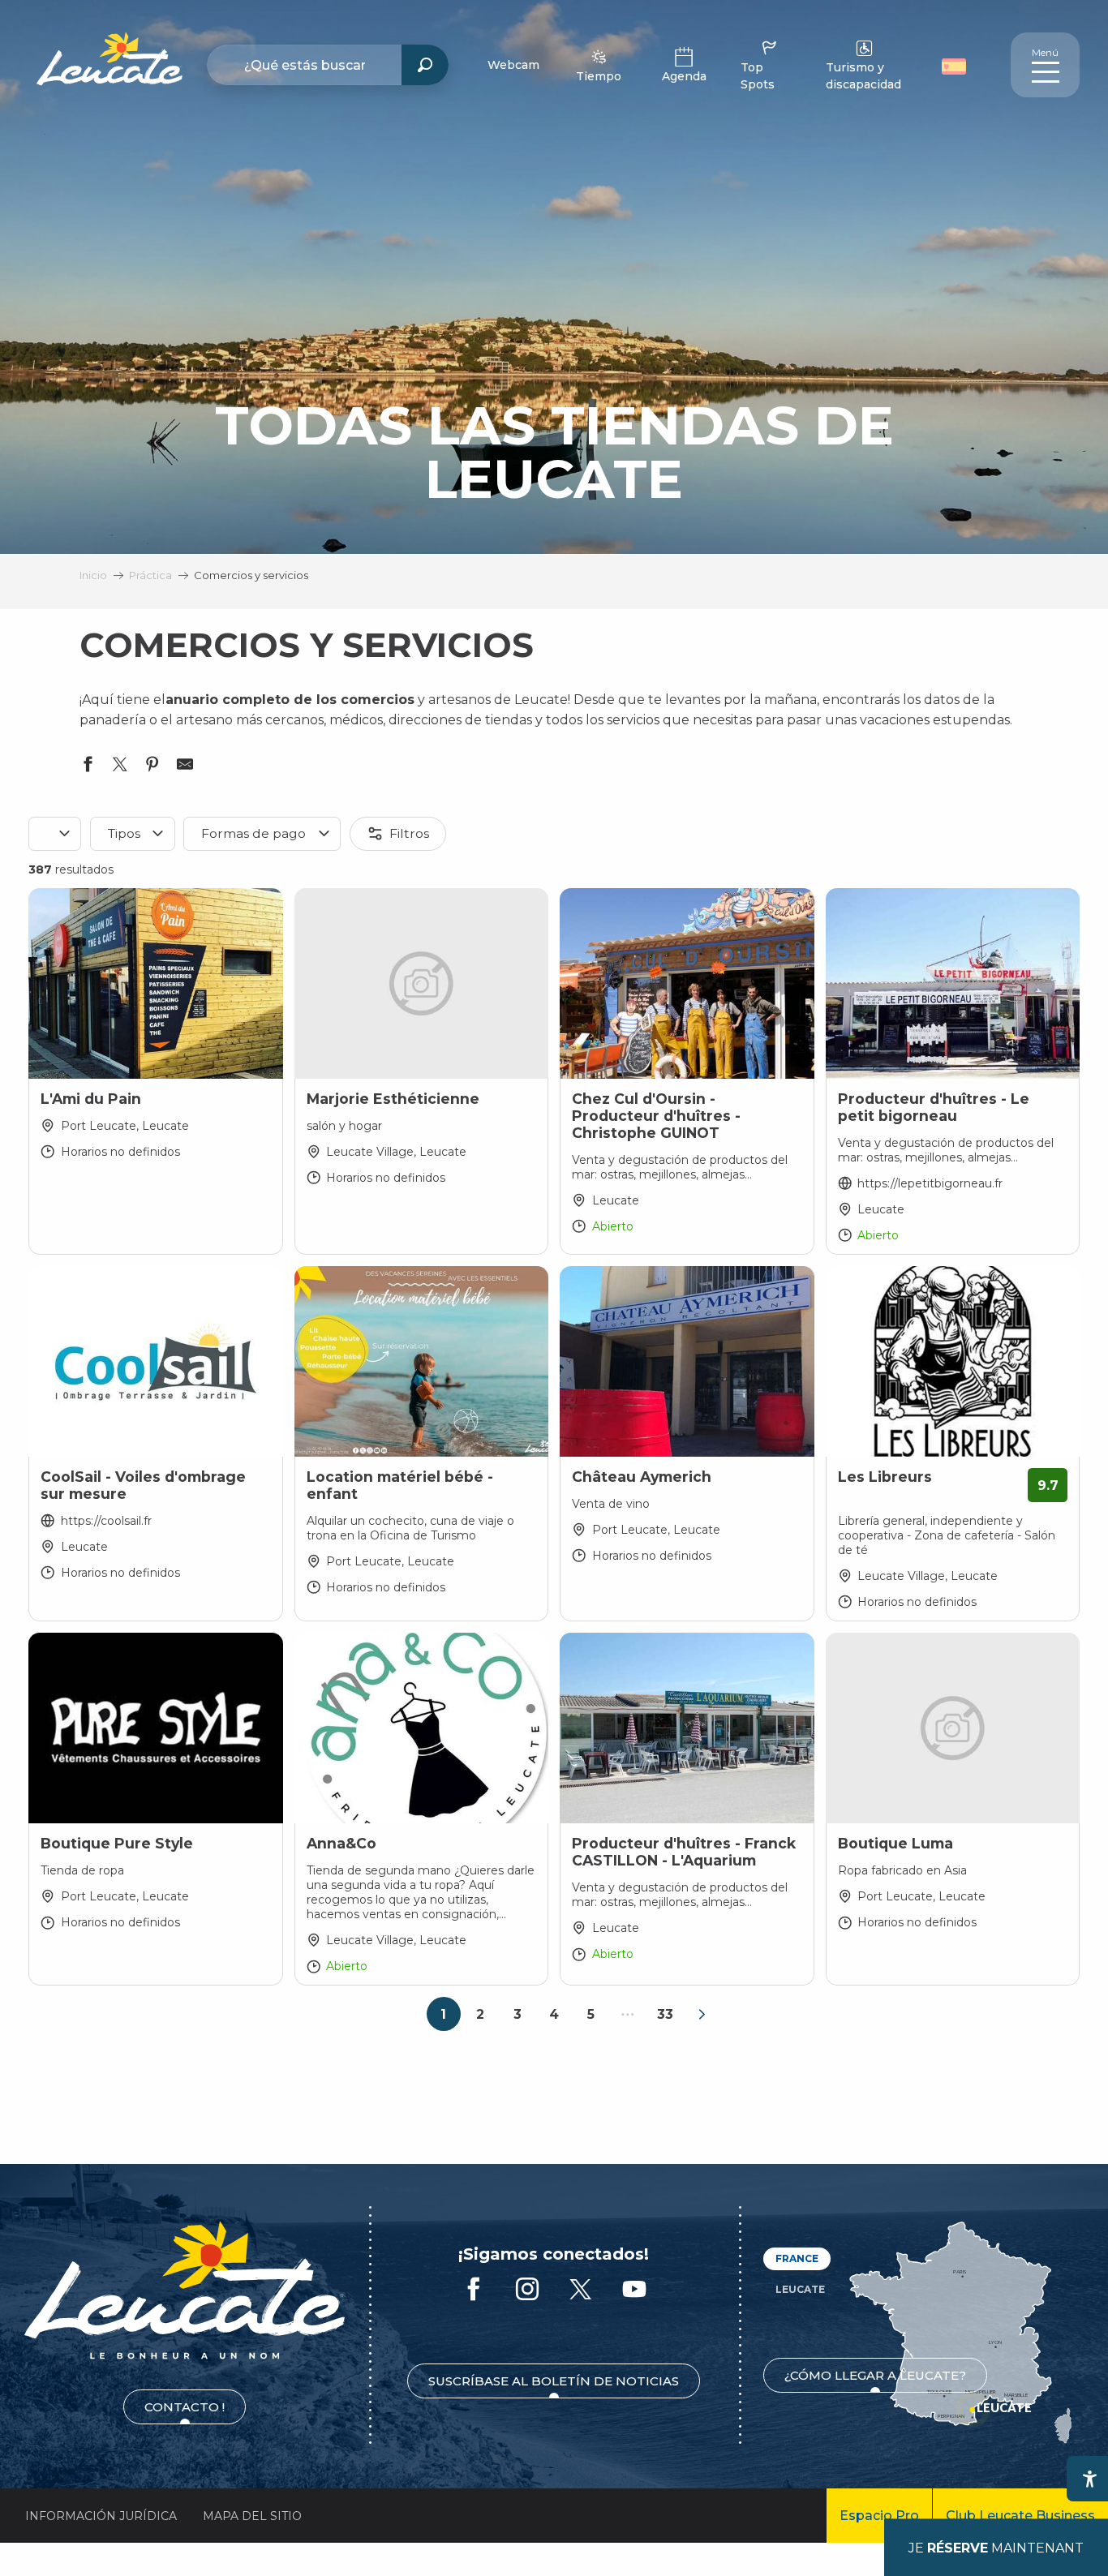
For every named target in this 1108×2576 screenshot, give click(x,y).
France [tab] (797, 2258)
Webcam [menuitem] (513, 65)
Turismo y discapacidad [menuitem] (863, 76)
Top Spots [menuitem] (758, 76)
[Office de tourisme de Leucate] (185, 2290)
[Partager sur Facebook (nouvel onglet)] (88, 767)
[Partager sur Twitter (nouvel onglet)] (120, 767)
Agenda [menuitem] (684, 76)
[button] (956, 65)
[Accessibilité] (1089, 2479)
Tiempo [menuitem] (599, 76)
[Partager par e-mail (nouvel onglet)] (185, 767)
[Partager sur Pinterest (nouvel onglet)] (152, 767)
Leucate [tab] (800, 2289)
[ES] (954, 67)
